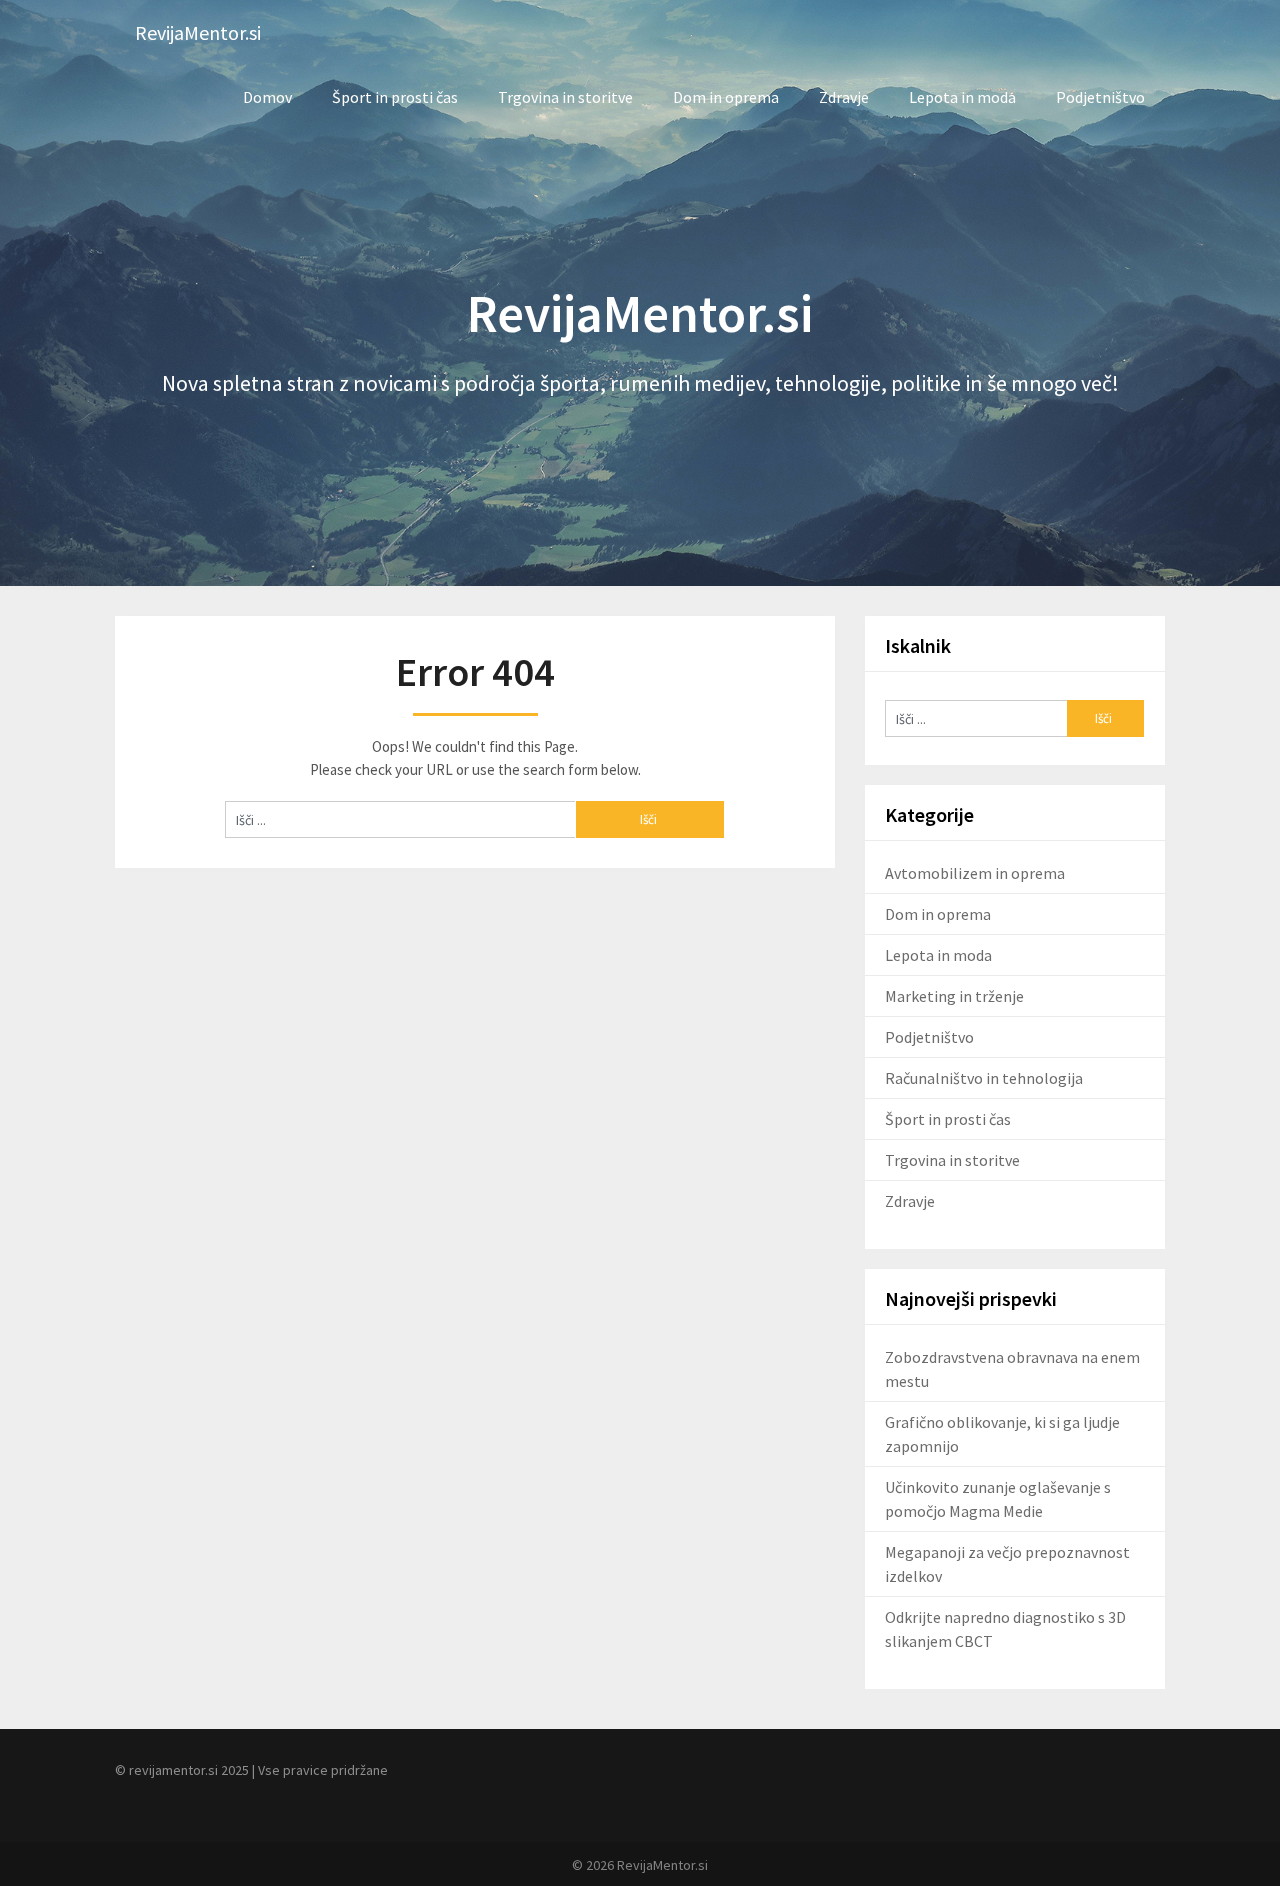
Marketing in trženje (954, 996)
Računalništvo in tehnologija (984, 1078)
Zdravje (844, 97)
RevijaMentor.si (198, 32)
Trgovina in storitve (565, 97)
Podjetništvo (1100, 97)
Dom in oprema (726, 97)
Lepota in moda (962, 97)
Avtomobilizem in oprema (975, 873)
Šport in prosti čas (395, 97)
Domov (267, 97)
